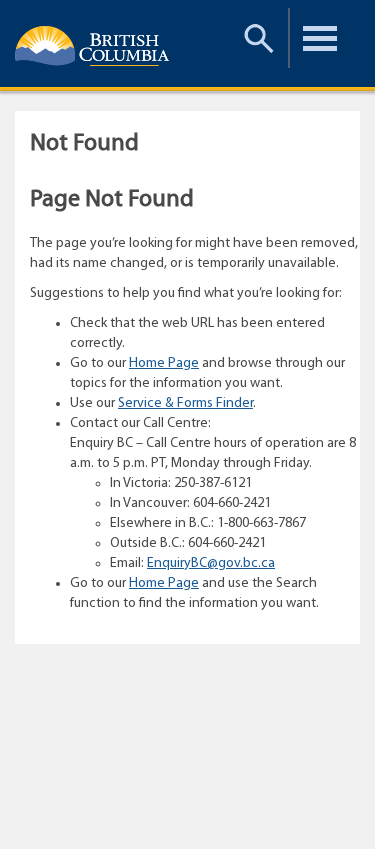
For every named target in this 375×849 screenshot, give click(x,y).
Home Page (164, 363)
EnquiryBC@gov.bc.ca (211, 563)
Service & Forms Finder (185, 403)
